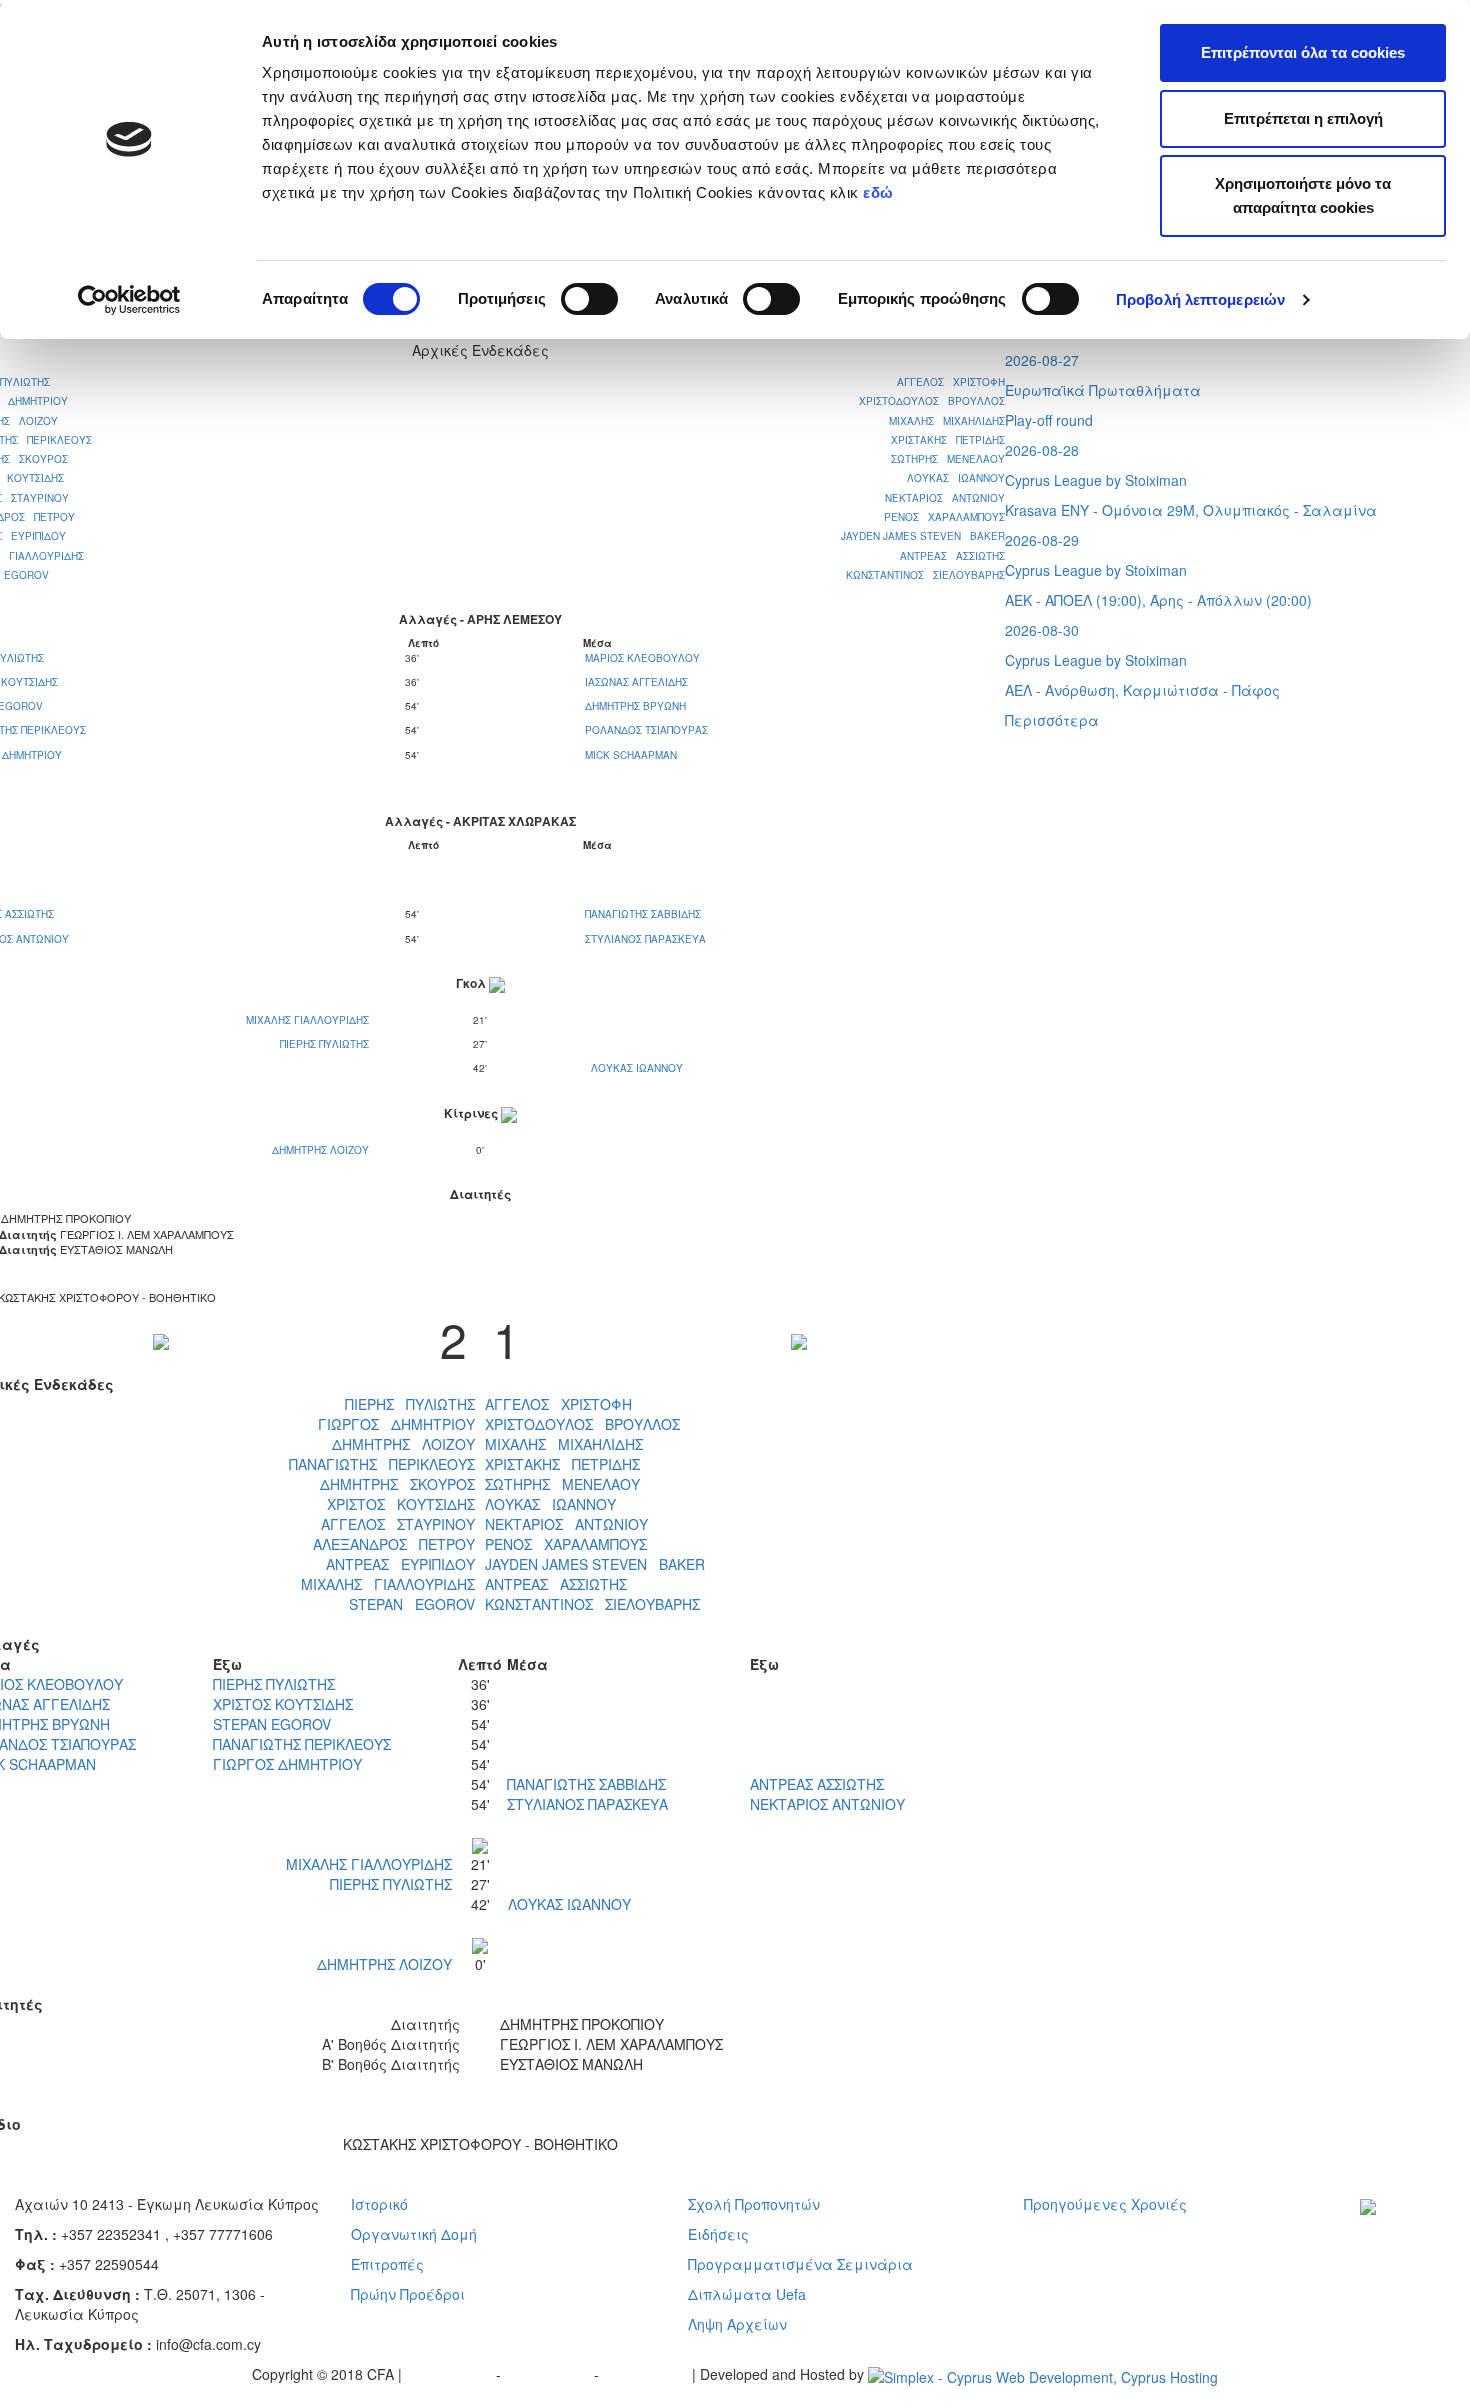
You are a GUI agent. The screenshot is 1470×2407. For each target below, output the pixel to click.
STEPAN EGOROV (412, 1604)
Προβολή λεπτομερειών (1200, 299)
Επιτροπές (387, 2264)
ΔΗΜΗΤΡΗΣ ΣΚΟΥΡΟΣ (397, 1484)
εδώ (880, 192)
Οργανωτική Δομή (414, 2234)
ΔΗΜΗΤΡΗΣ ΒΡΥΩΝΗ (635, 706)
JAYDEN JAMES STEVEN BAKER (923, 536)
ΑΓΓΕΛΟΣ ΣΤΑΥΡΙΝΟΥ (398, 1524)
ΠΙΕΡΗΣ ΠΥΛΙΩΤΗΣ (326, 1044)
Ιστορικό (379, 2204)
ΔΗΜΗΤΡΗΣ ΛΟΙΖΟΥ (322, 1150)
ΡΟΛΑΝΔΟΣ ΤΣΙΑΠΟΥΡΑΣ (646, 730)
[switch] (589, 299)
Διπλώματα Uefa (747, 2294)
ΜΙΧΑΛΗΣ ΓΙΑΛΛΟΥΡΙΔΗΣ (309, 1020)
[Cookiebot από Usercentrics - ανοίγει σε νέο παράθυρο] (129, 300)
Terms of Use (549, 2374)
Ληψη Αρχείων (737, 2324)
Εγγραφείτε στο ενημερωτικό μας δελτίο (1411, 2255)
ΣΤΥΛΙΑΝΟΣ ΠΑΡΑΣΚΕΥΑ (645, 939)
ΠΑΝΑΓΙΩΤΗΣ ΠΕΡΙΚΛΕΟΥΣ (382, 1464)
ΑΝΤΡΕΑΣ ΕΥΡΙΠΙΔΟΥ (400, 1564)
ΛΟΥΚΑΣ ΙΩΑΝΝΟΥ (956, 478)
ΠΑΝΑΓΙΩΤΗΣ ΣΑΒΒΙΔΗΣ (643, 914)
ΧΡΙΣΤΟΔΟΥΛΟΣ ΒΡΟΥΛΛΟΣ (932, 401)
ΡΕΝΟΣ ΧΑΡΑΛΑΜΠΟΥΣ (944, 517)
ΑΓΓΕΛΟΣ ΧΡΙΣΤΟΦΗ (951, 382)
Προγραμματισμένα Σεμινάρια (800, 2264)
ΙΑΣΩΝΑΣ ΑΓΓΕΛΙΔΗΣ (636, 682)
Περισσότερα (1052, 720)
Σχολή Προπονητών (754, 2204)
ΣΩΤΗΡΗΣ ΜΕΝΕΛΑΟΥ (948, 459)
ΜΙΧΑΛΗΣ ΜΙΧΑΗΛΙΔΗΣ (947, 421)
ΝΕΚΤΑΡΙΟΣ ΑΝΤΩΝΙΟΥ (945, 498)
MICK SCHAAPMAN (631, 755)
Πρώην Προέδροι (408, 2294)
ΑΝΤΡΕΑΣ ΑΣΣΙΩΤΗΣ (952, 556)
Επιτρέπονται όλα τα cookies (1303, 52)
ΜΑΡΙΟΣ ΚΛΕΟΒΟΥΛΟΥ (642, 658)
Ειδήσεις (718, 2234)
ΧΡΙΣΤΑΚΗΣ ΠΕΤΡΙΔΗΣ (948, 440)
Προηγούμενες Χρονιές (1105, 2204)
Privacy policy (451, 2374)
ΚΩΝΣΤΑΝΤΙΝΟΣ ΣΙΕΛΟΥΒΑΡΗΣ (925, 575)
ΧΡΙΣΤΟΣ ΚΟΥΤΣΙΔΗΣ (401, 1504)
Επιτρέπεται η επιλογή (1303, 118)
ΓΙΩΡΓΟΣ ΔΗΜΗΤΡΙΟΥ (396, 1424)
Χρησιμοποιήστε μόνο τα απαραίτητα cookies (1303, 195)
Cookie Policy (647, 2374)
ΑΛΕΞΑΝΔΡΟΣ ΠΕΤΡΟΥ (394, 1544)
